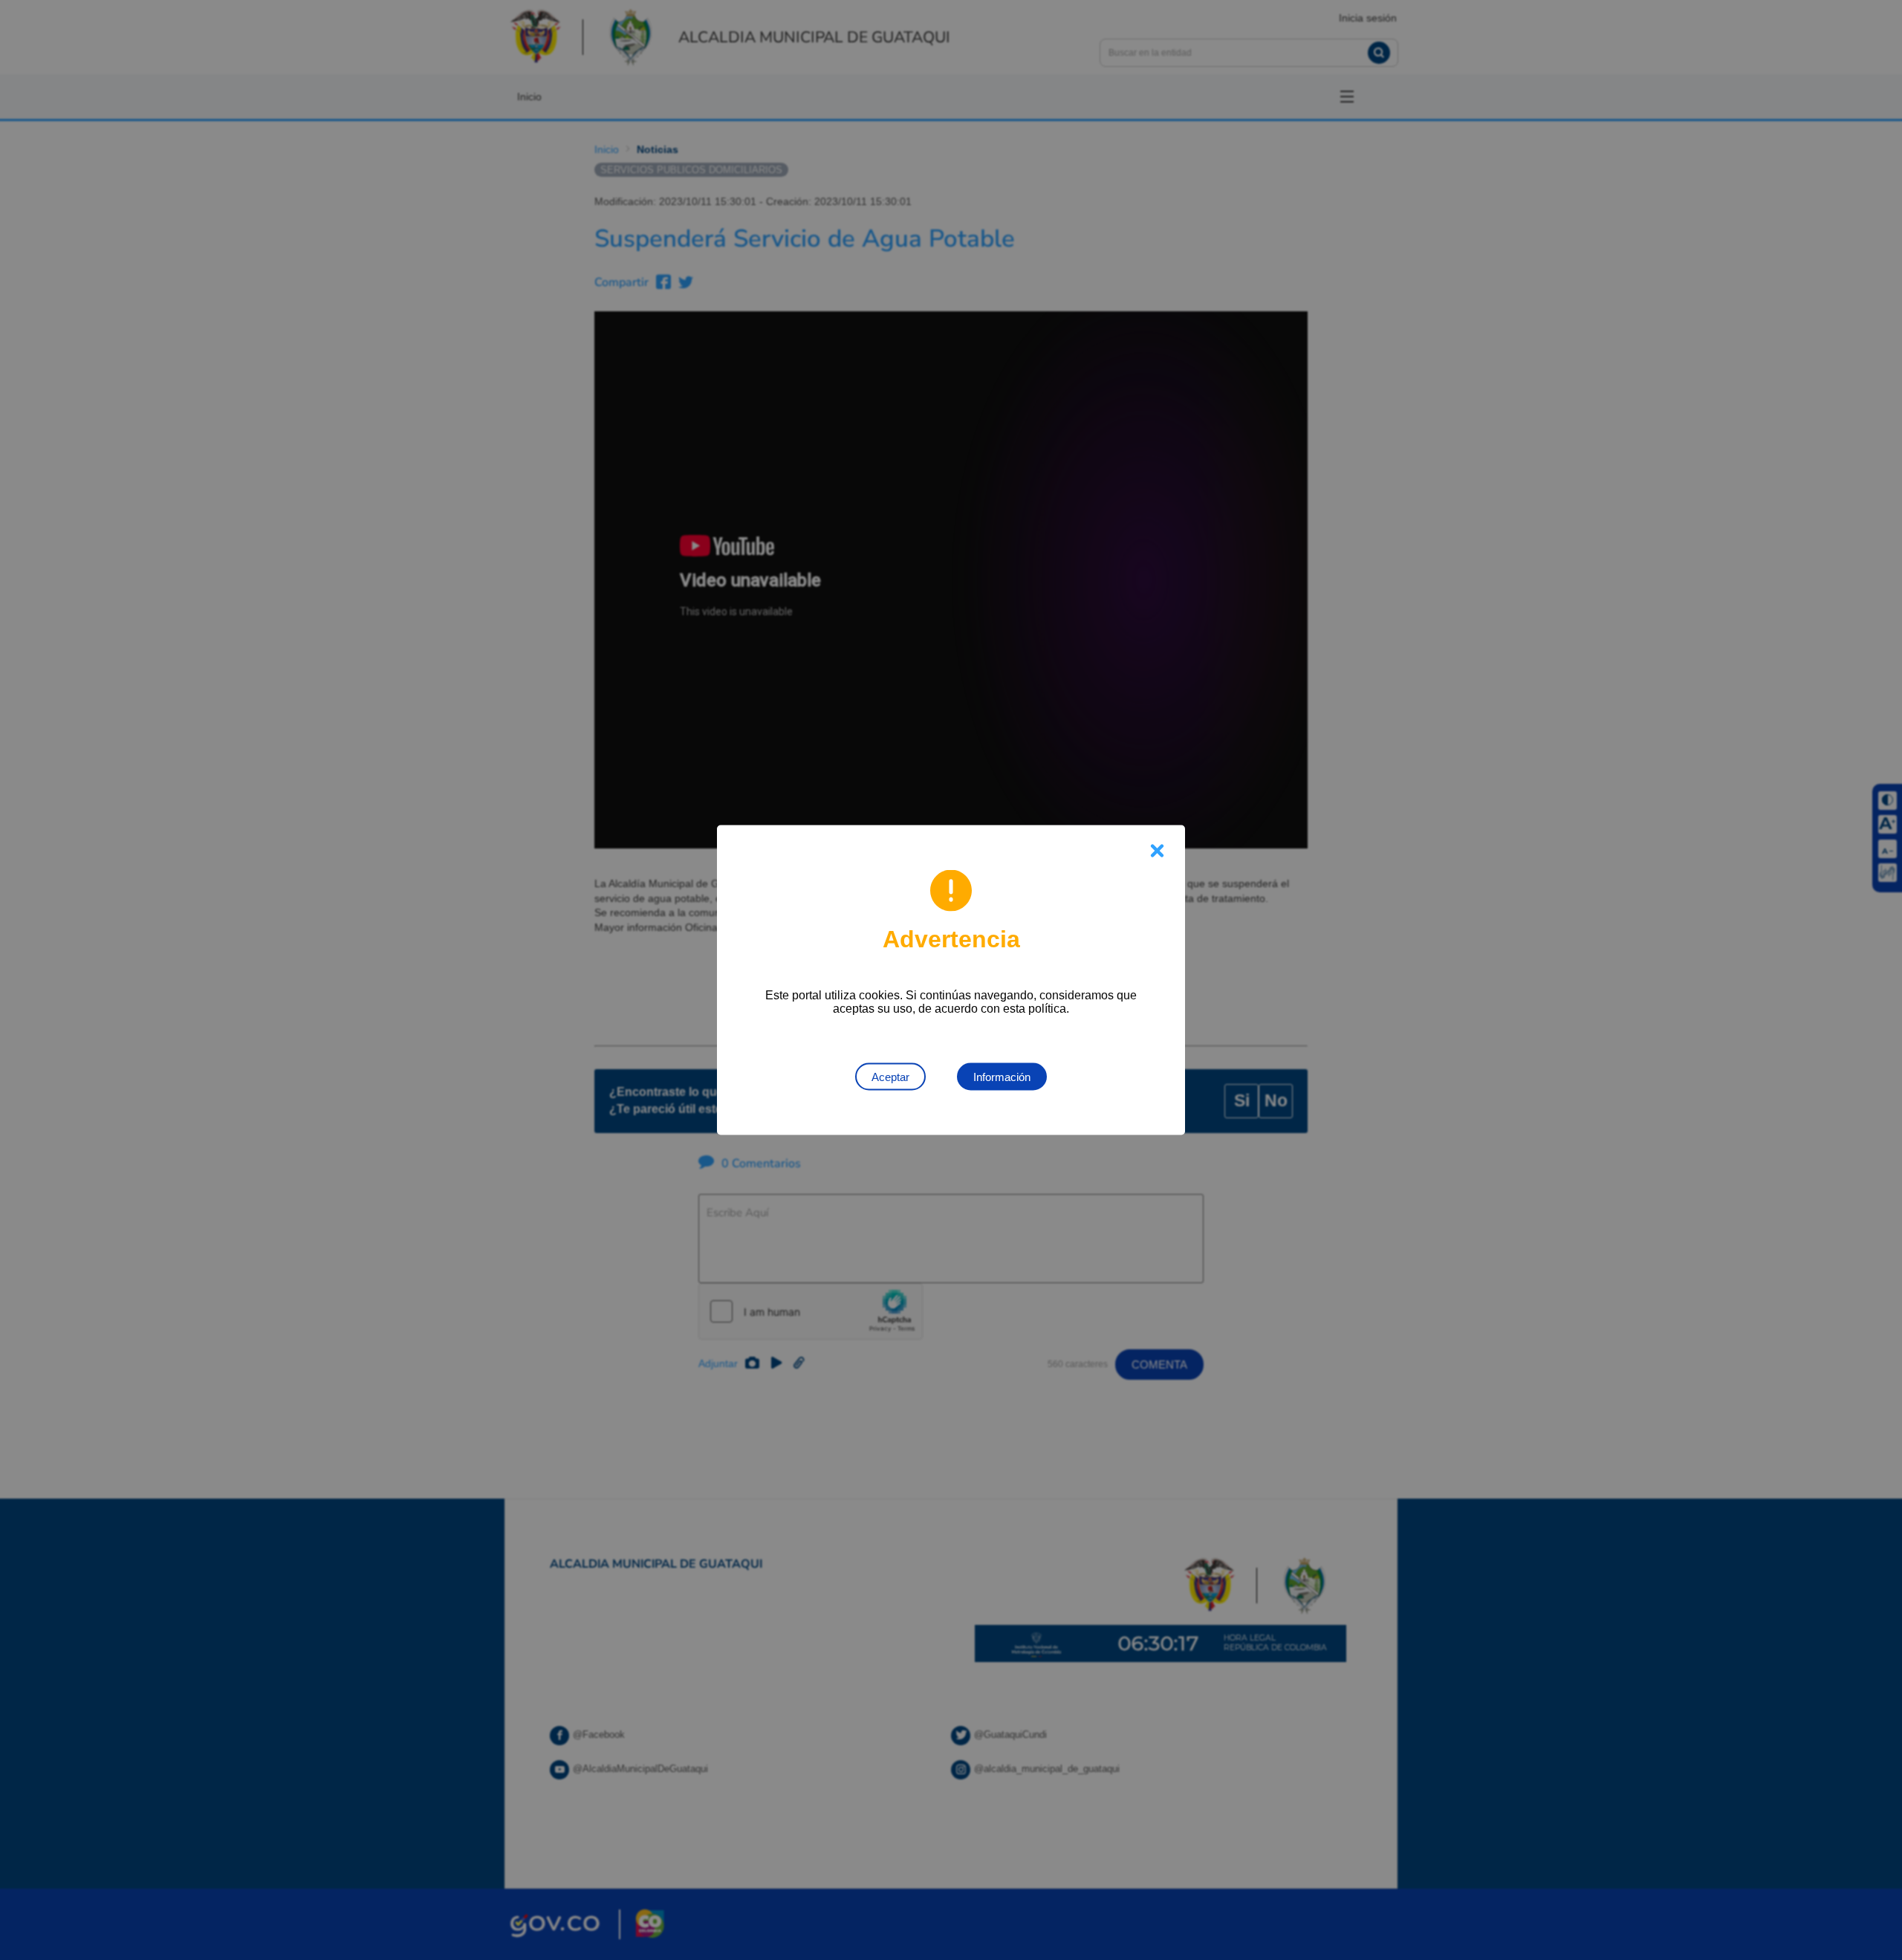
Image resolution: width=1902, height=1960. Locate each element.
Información (1002, 1077)
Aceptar (890, 1077)
